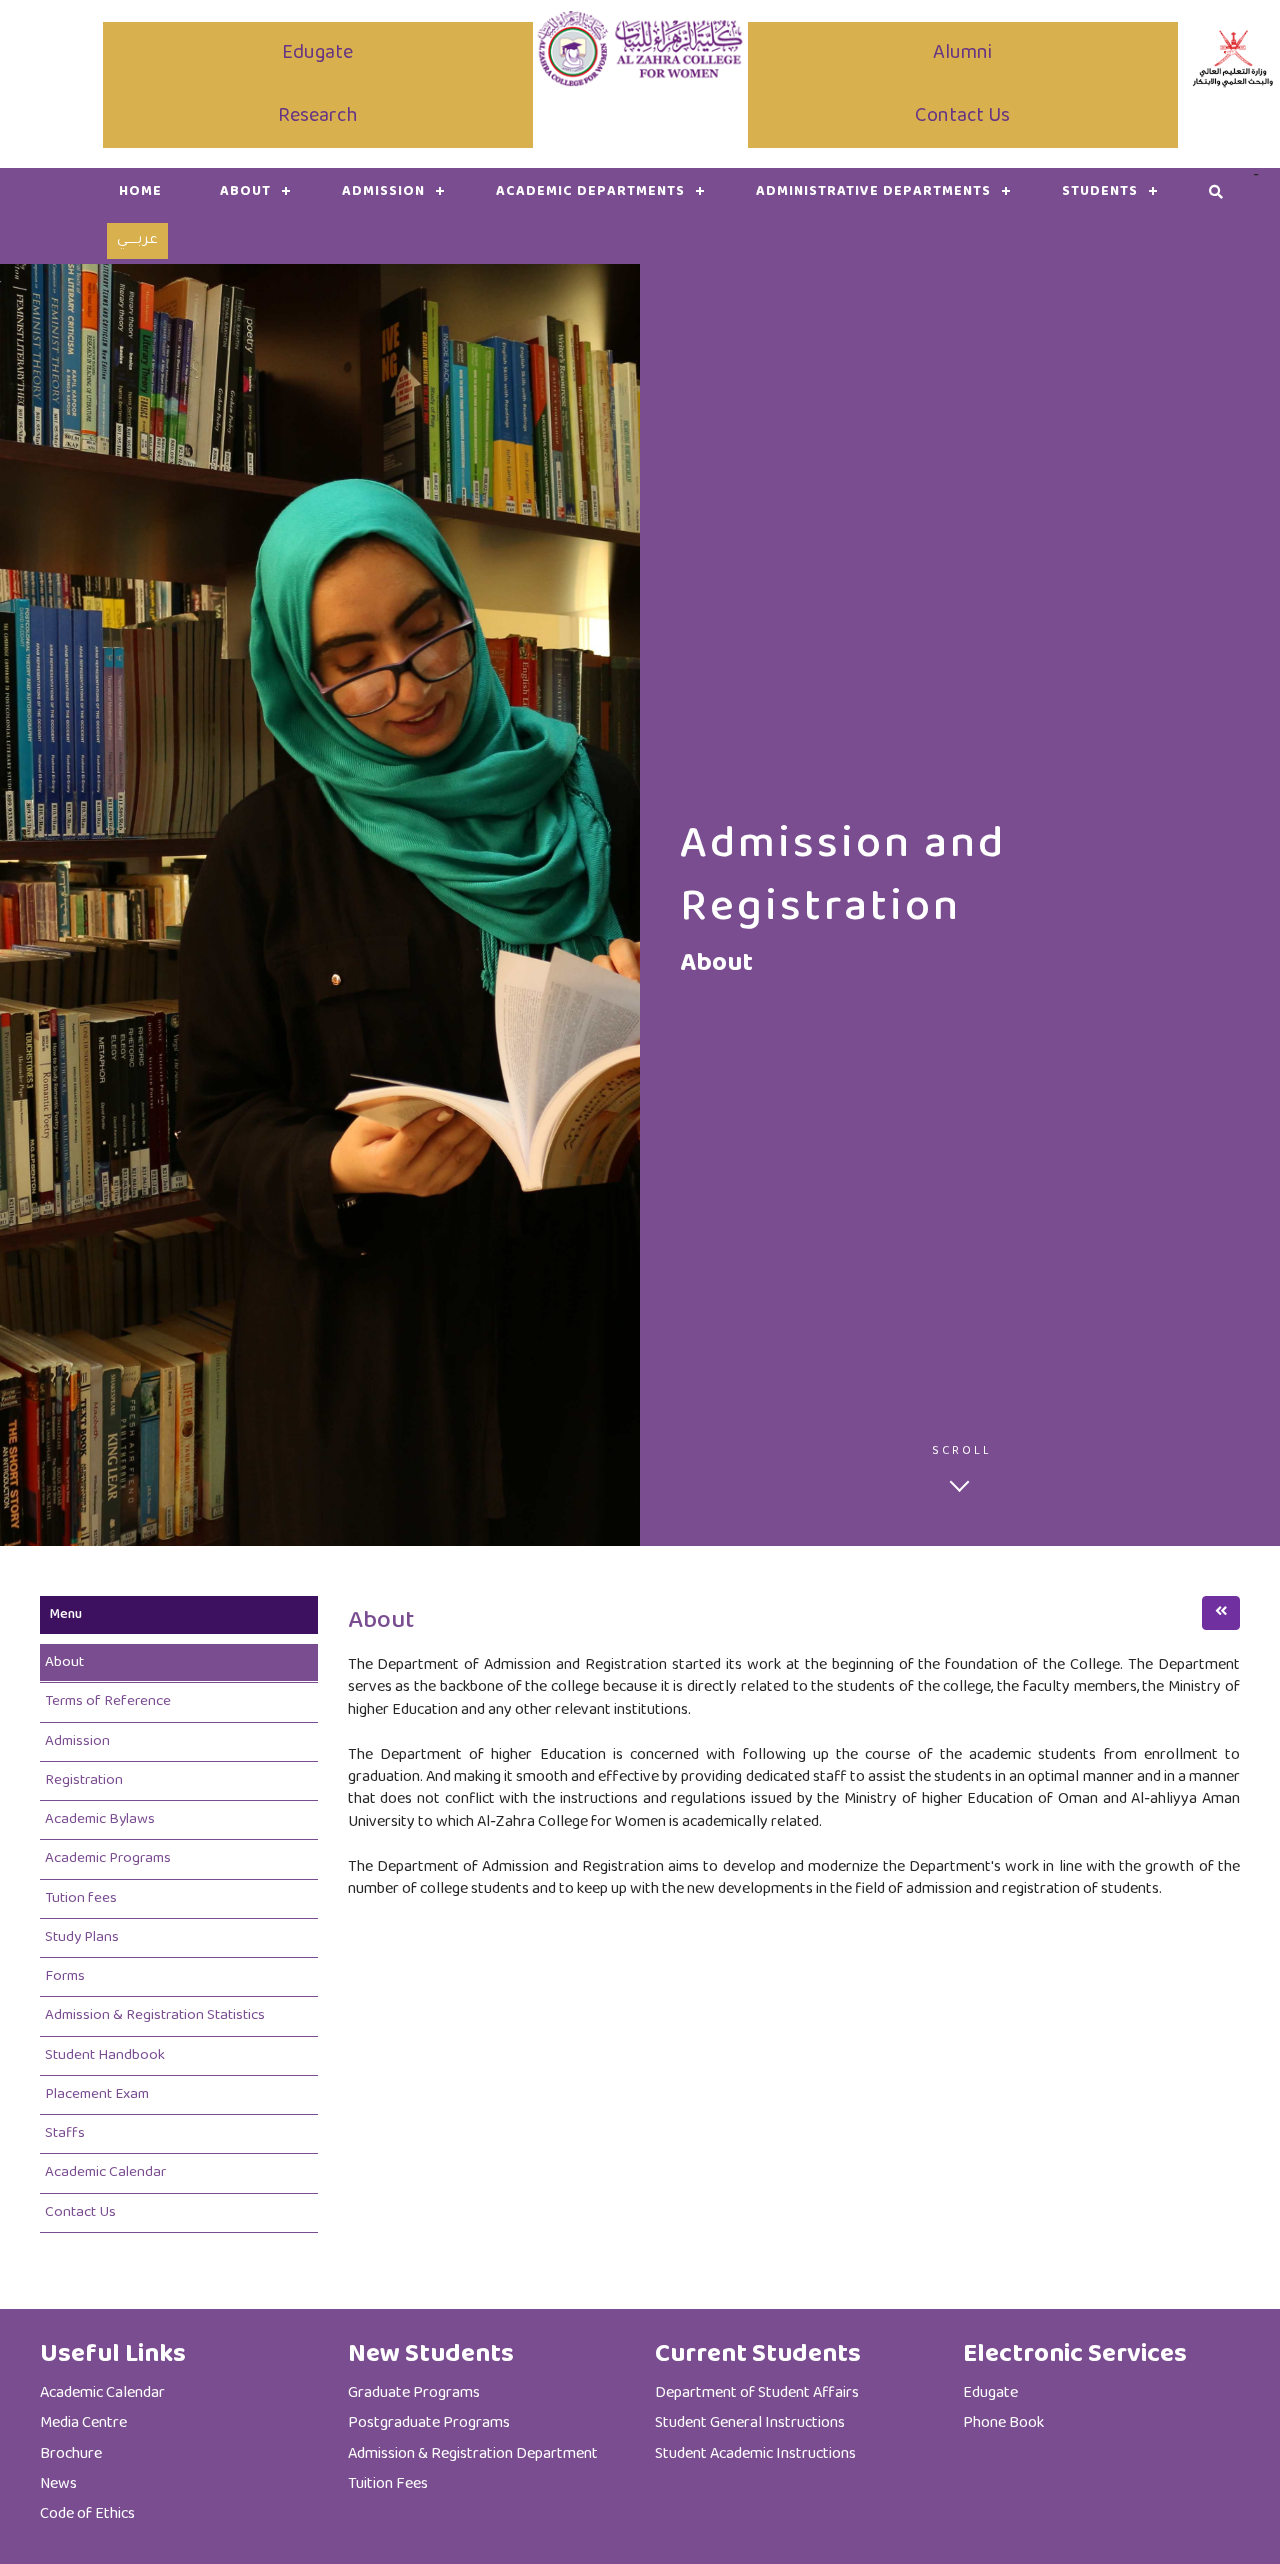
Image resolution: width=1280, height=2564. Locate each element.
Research (318, 116)
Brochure (71, 2454)
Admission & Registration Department (473, 2454)
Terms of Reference (108, 1701)
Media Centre (83, 2423)
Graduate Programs (414, 2393)
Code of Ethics (87, 2514)
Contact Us (962, 116)
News (58, 2484)
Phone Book (1003, 2423)
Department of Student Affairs (757, 2393)
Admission (383, 192)
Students (1100, 192)
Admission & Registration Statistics (155, 2015)
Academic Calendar (105, 2172)
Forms (65, 1976)
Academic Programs (108, 1858)
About (64, 1662)
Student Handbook (105, 2055)
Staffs (65, 2133)
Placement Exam (97, 2094)
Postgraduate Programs (429, 2423)
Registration (84, 1780)
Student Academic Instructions (755, 2454)
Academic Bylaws (100, 1819)
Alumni (962, 53)
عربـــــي (137, 241)
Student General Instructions (750, 2423)
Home (140, 192)
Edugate (317, 53)
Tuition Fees (388, 2484)
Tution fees (81, 1898)
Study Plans (82, 1937)
